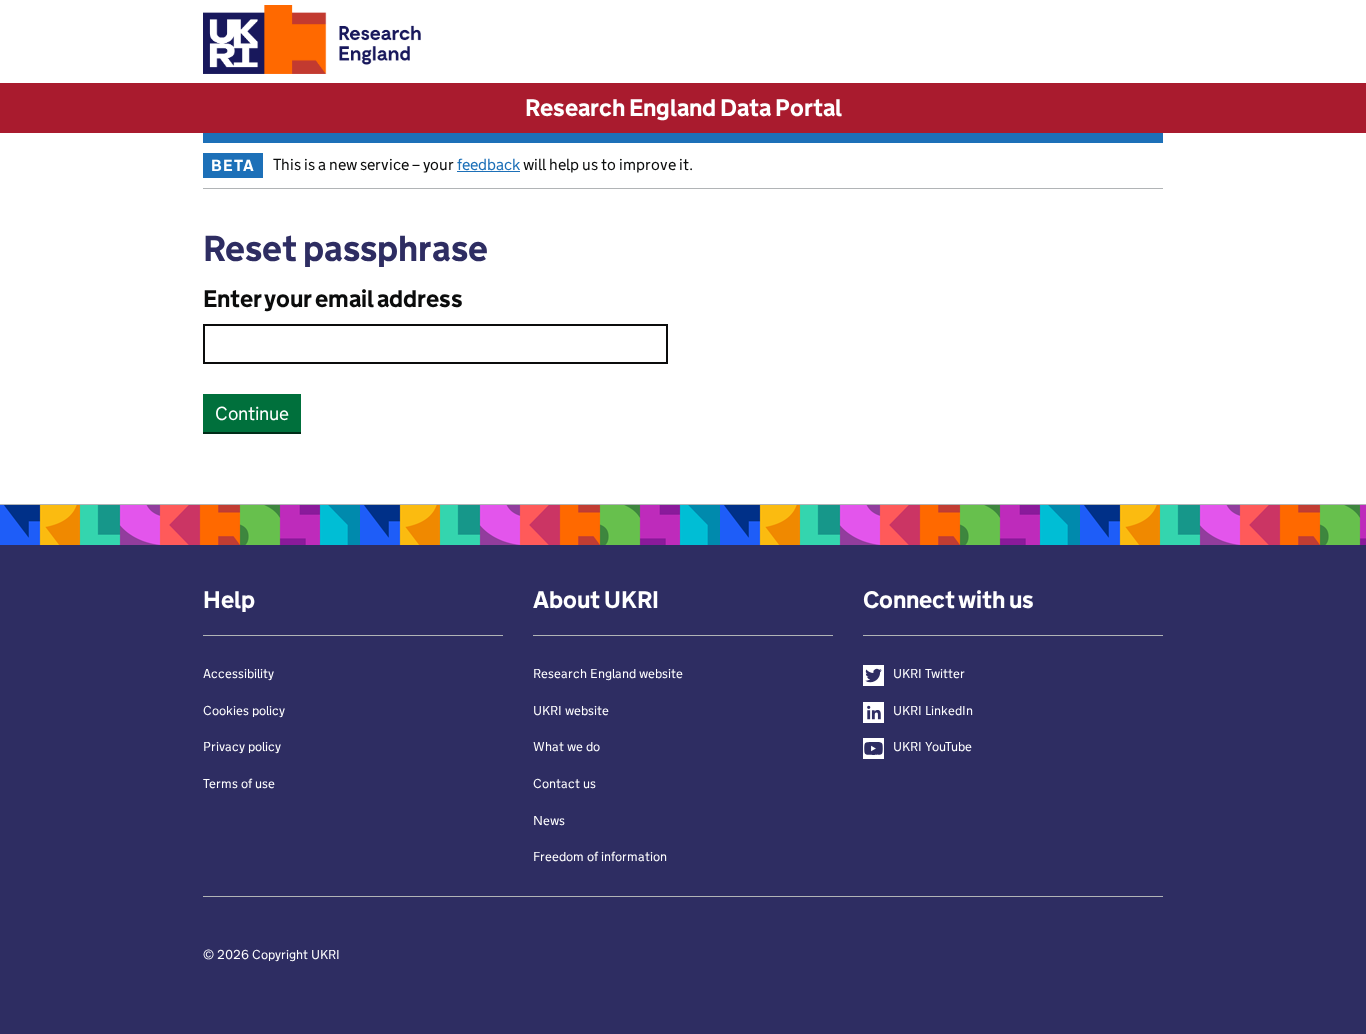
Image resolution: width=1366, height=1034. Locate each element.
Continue (252, 413)
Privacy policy (242, 746)
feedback (488, 164)
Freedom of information (600, 856)
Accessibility (238, 673)
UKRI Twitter (929, 673)
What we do (566, 746)
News (549, 820)
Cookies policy (244, 710)
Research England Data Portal (683, 107)
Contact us (564, 783)
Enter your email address (333, 298)
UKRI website (571, 710)
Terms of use (239, 783)
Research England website (608, 673)
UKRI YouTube (932, 746)
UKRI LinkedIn (933, 710)
